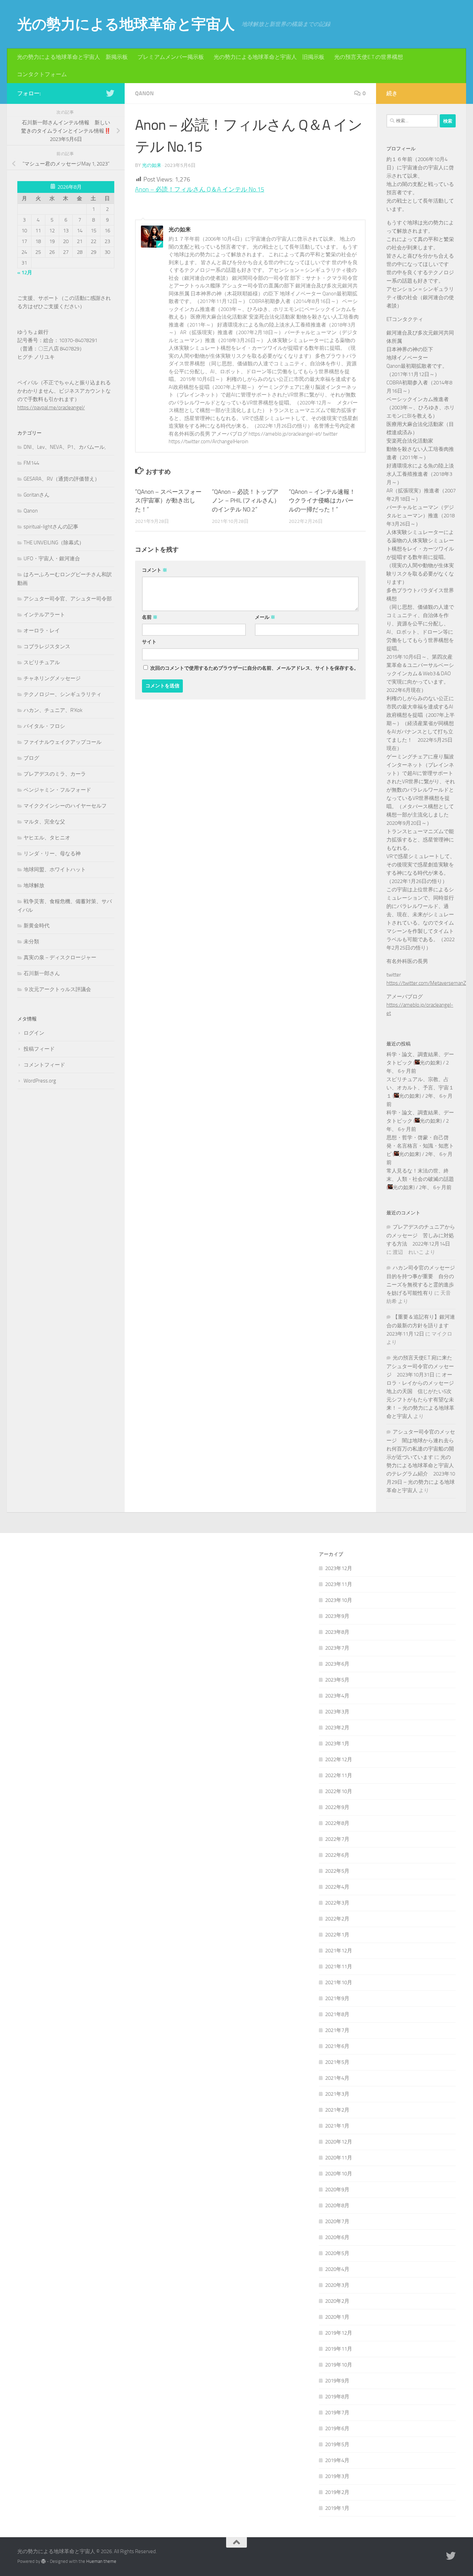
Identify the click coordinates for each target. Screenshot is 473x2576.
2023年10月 (339, 1600)
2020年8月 (337, 2205)
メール (265, 617)
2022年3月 (337, 1903)
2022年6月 (337, 1855)
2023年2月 (337, 1728)
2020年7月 (337, 2221)
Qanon (144, 93)
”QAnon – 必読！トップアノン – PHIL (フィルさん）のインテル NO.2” (246, 501)
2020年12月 (339, 2142)
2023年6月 (337, 1664)
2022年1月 (337, 1935)
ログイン (34, 1033)
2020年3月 (337, 2285)
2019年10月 (339, 2365)
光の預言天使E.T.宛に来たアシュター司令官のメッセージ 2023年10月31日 (420, 1366)
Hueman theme (101, 2561)
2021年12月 (339, 1951)
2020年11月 (339, 2158)
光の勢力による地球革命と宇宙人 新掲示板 (72, 57)
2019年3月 (337, 2476)
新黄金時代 (37, 926)
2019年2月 (337, 2492)
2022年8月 (337, 1823)
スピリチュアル (42, 662)
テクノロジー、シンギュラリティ (63, 694)
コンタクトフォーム (42, 74)
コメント (155, 570)
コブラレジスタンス (47, 647)
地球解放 (34, 885)
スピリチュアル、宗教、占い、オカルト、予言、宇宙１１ (420, 1088)
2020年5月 (337, 2253)
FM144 (31, 463)
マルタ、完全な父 (44, 822)
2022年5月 (337, 1871)
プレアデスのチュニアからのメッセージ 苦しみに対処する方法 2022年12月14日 (421, 1235)
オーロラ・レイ (42, 631)
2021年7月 (337, 2030)
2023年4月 (337, 1696)
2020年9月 (337, 2190)
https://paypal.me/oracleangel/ (51, 408)
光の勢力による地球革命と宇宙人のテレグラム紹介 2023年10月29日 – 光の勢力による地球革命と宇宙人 (421, 1474)
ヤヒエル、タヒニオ (47, 838)
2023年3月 (337, 1712)
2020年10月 (339, 2174)
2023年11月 (339, 1584)
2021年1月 (337, 2126)
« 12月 (25, 273)
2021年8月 (337, 2014)
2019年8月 (337, 2397)
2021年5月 (337, 2062)
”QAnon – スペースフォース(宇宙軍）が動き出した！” (168, 501)
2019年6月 (337, 2428)
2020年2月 (337, 2301)
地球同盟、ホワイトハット (55, 870)
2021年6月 (337, 2046)
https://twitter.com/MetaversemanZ (426, 983)
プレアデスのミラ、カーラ (55, 774)
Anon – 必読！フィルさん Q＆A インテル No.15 (200, 189)
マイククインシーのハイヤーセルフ (65, 806)
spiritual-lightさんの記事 (51, 527)
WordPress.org (40, 1081)
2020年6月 (337, 2237)
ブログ (31, 758)
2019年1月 (337, 2508)
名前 (150, 617)
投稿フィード (39, 1049)
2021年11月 (339, 1967)
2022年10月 (339, 1791)
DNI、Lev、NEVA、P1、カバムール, (65, 447)
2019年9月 (337, 2381)
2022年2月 (337, 1919)
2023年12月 (339, 1568)
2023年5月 (337, 1680)
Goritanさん (37, 495)
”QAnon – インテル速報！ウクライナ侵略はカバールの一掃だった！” (322, 501)
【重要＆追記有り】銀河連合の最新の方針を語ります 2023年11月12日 (421, 1325)
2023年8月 (337, 1632)
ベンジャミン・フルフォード (57, 790)
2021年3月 (337, 2094)
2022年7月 (337, 1839)
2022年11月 (339, 1775)
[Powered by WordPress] (43, 2561)
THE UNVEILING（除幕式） (54, 543)
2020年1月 (337, 2317)
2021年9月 (337, 1998)
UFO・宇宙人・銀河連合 (52, 559)
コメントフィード (44, 1065)
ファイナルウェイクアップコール (63, 742)
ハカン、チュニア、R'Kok (53, 710)
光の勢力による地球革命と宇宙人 (126, 24)
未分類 (31, 942)
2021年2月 (337, 2110)
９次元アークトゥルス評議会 (57, 989)
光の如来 (152, 165)
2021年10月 (339, 1982)
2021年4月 (337, 2078)
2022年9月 (337, 1807)
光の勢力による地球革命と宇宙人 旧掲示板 (269, 57)
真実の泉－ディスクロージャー (60, 957)
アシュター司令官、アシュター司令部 (68, 599)
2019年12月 (339, 2333)
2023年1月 (337, 1744)
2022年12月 (339, 1759)
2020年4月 (337, 2269)
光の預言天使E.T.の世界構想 (369, 57)
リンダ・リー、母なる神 (52, 854)
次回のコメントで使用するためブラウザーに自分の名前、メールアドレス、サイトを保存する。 (255, 668)
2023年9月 (337, 1616)
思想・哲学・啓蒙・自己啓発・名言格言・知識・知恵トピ (420, 1146)
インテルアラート (44, 615)
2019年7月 (337, 2413)
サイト (149, 642)
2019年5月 (337, 2444)
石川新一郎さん (42, 973)
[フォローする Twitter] (110, 93)
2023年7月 (337, 1648)
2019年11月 (339, 2349)
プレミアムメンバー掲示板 (171, 57)
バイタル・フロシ (44, 726)
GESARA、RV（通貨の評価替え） (62, 479)
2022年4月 (337, 1887)
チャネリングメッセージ (52, 678)
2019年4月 (337, 2460)
